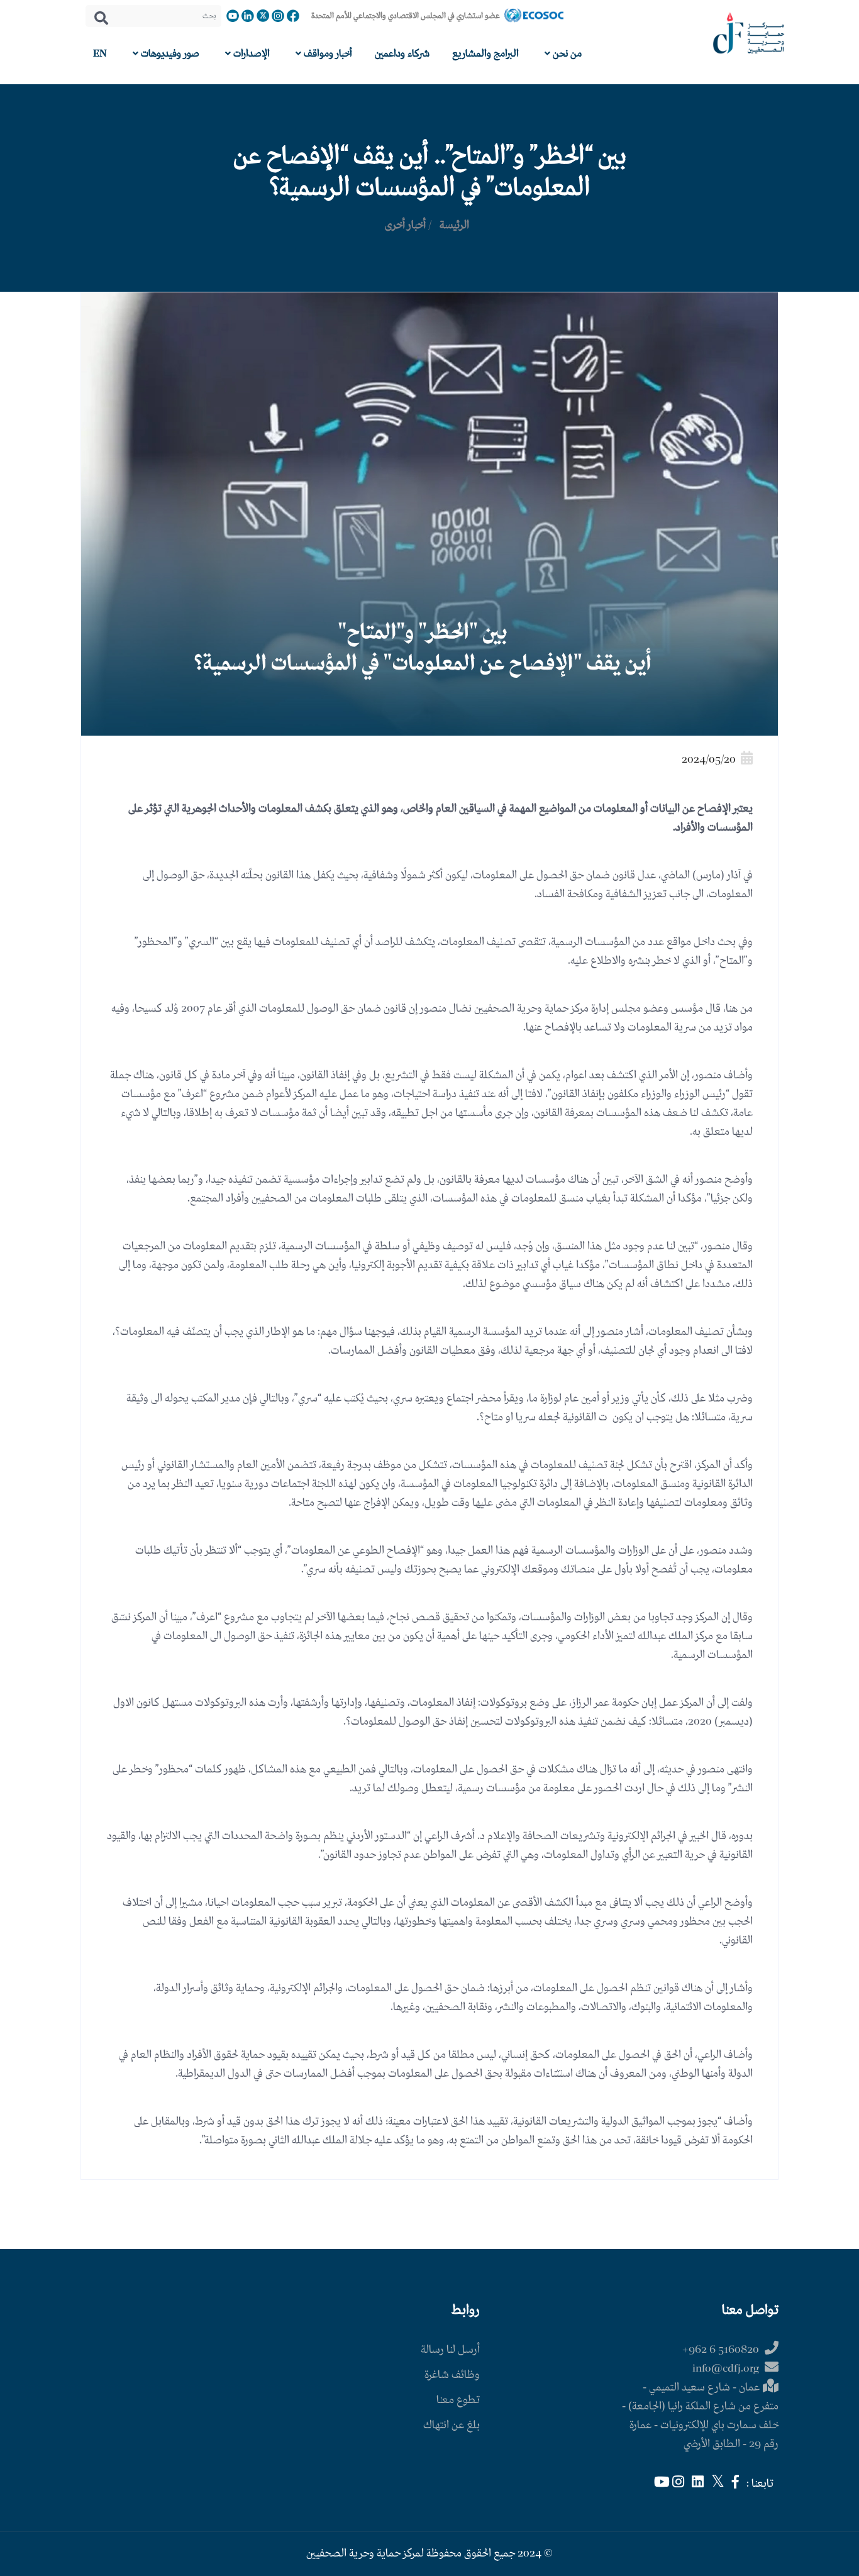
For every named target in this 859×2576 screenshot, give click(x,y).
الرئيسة (454, 225)
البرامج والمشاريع (485, 54)
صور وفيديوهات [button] (169, 54)
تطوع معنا (458, 2400)
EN (100, 54)
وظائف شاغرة (452, 2375)
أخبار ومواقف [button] (327, 54)
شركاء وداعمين (402, 54)
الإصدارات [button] (250, 54)
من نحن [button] (566, 54)
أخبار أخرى (405, 225)
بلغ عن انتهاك (452, 2425)
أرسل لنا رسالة (450, 2350)
